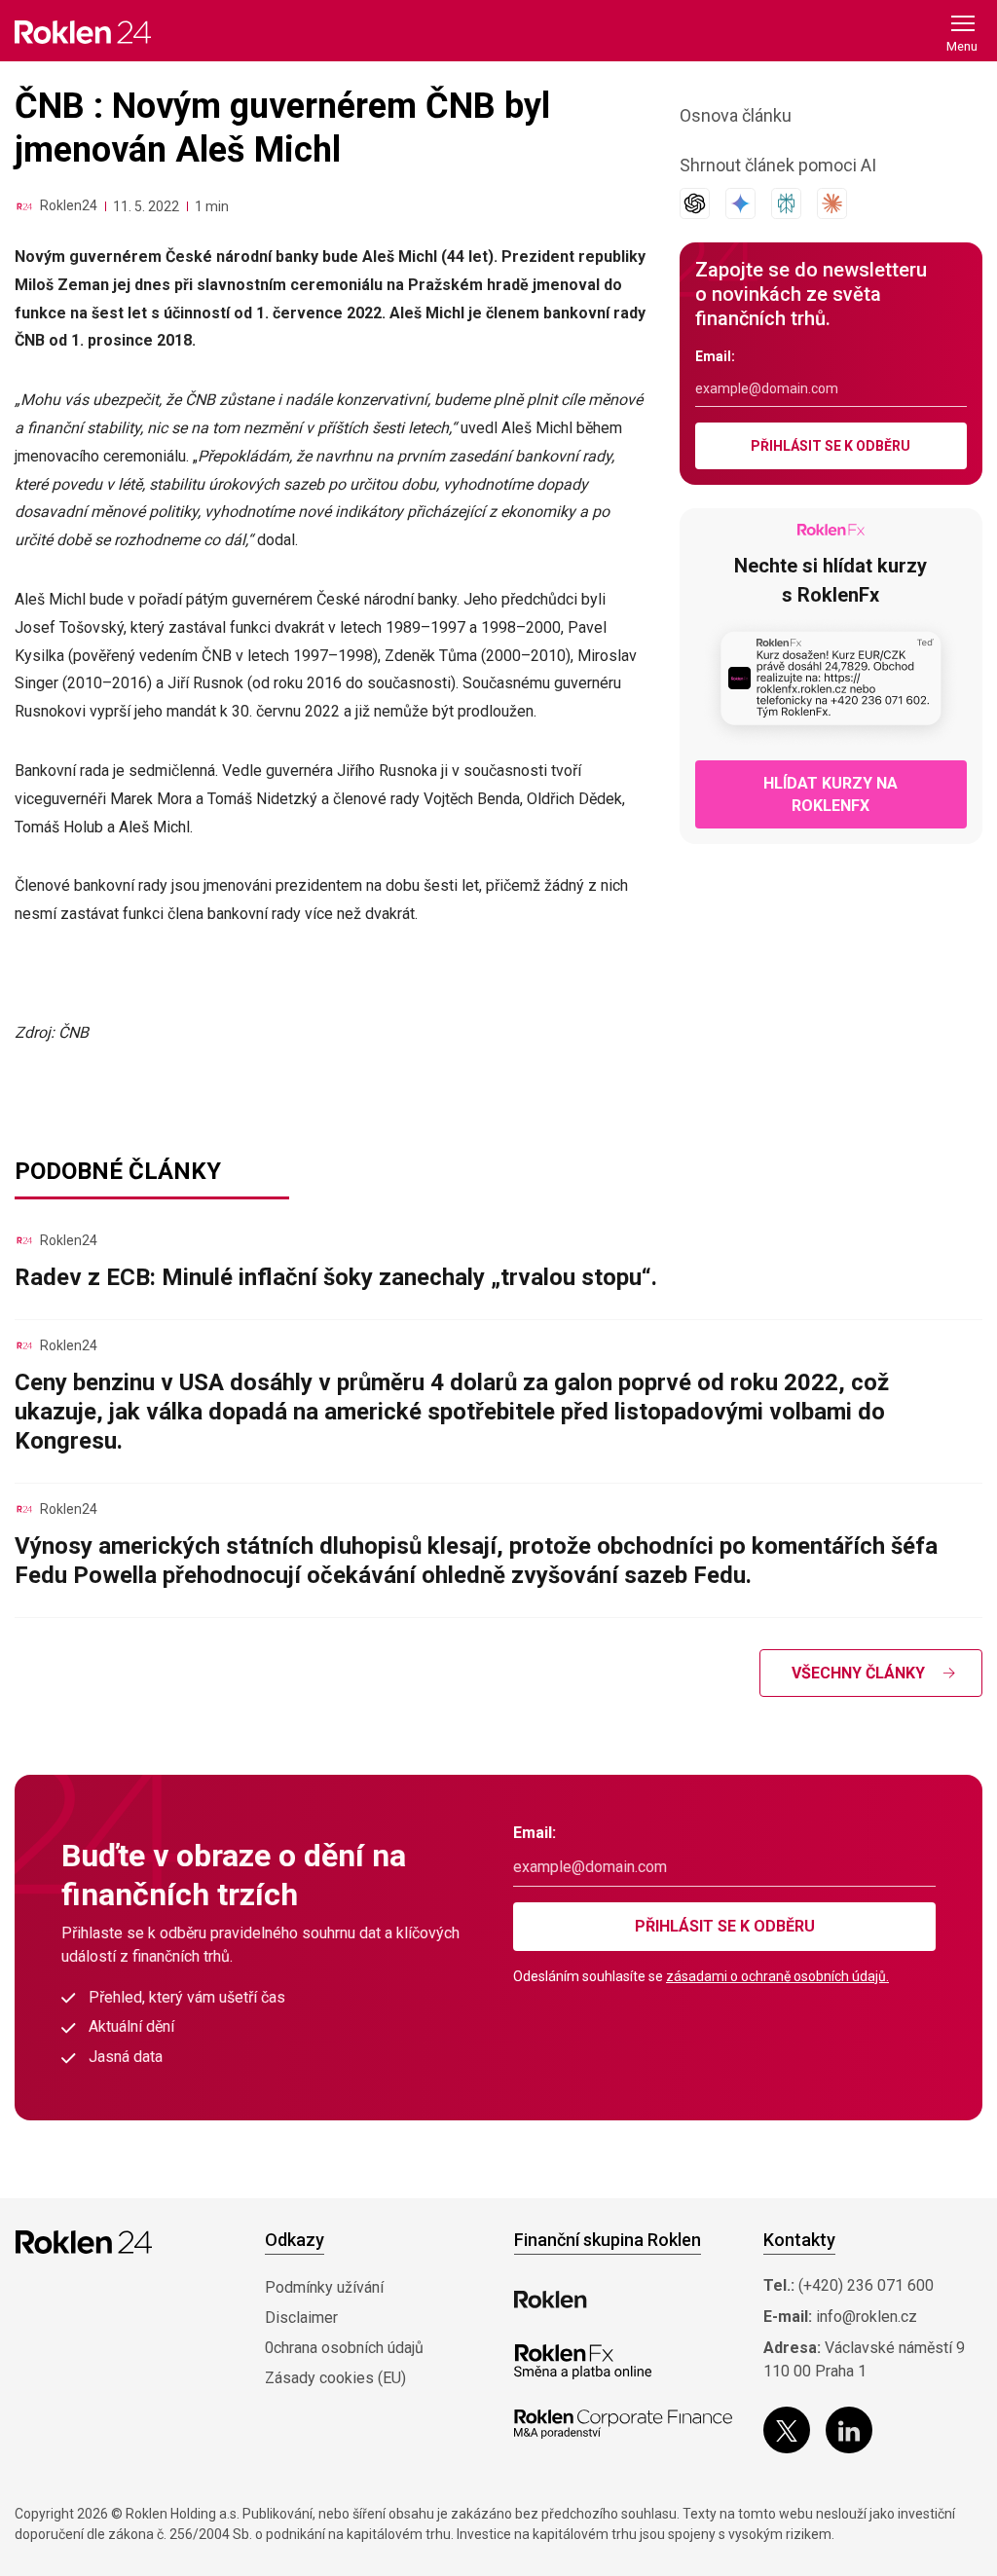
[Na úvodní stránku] (83, 32)
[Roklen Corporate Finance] (623, 2424)
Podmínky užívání (324, 2287)
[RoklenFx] (583, 2362)
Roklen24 (69, 205)
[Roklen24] (24, 206)
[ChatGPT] (695, 203)
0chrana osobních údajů (344, 2348)
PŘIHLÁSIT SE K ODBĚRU (831, 446)
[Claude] (832, 203)
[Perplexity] (786, 203)
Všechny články (858, 1673)
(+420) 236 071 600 (866, 2285)
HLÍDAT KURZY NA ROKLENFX (831, 794)
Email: (715, 356)
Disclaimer (301, 2318)
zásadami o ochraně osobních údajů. (777, 1976)
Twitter (787, 2430)
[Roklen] (551, 2300)
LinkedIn (849, 2430)
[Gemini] (740, 203)
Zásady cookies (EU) (335, 2378)
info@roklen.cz (867, 2317)
